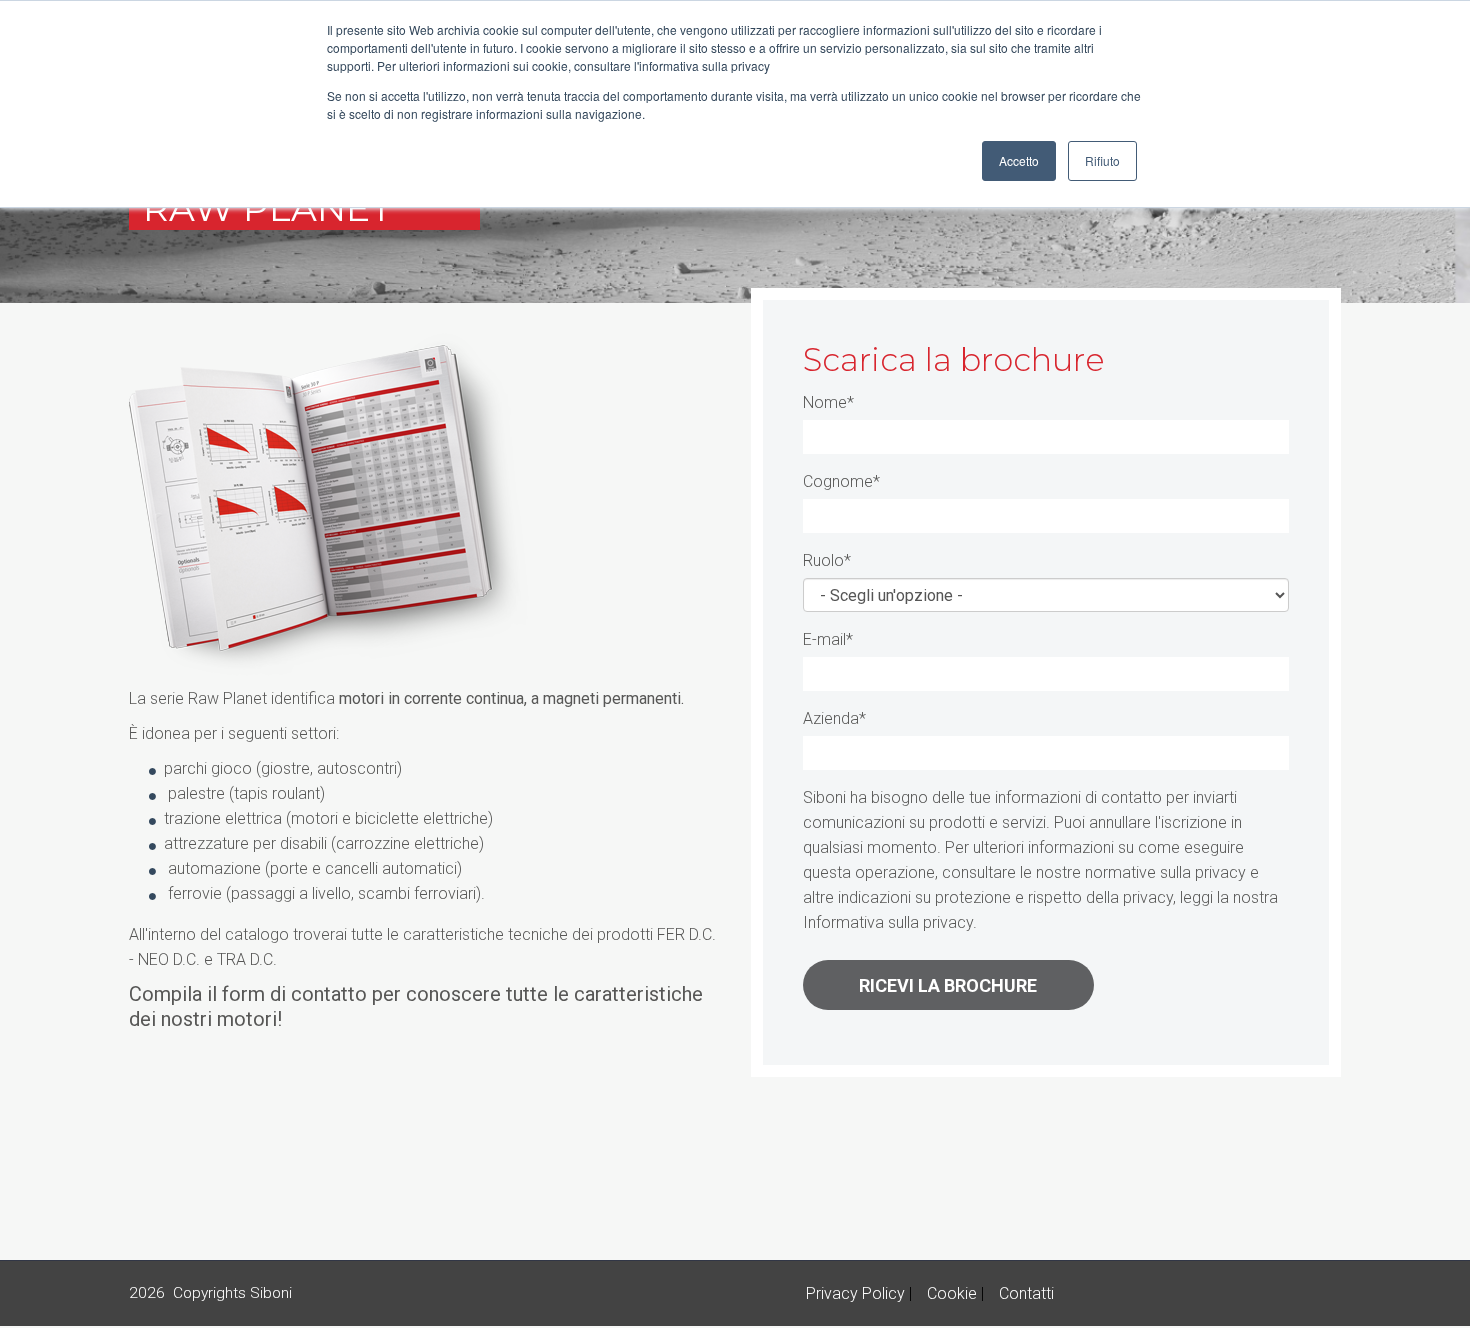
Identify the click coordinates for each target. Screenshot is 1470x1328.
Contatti (1026, 1293)
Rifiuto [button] (1102, 160)
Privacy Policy (855, 1293)
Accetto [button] (1019, 160)
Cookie (952, 1293)
